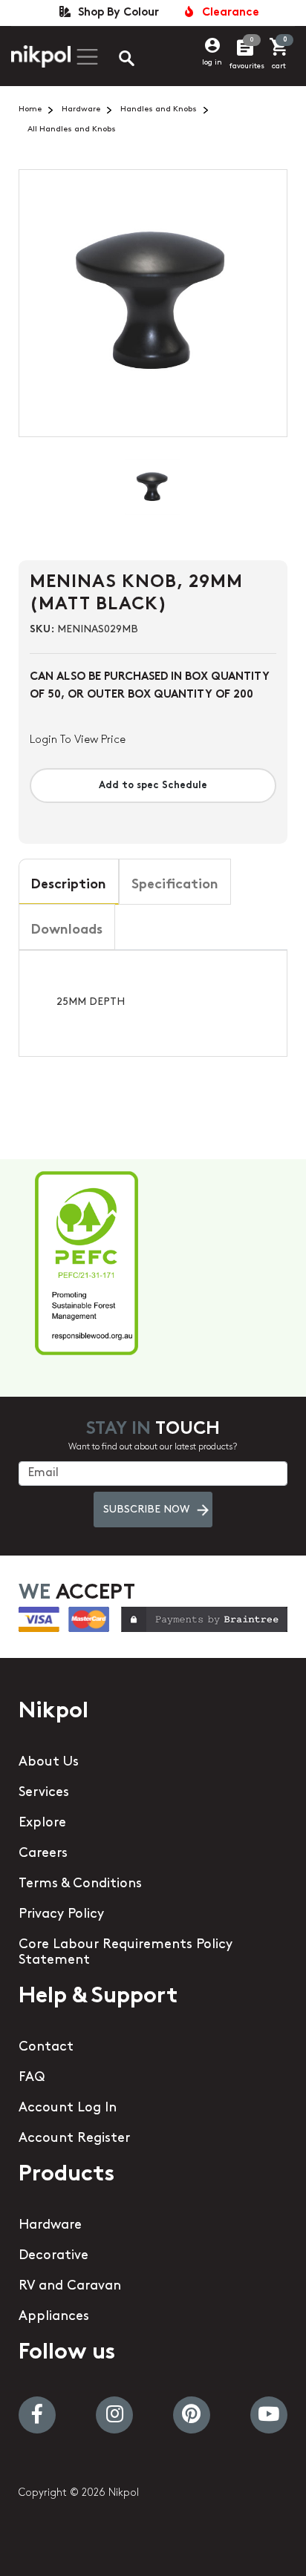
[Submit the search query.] (114, 60)
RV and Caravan (70, 2287)
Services (44, 1793)
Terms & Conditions (80, 1884)
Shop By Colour (115, 13)
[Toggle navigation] (85, 57)
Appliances (54, 2317)
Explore (42, 1823)
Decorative (53, 2256)
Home (30, 109)
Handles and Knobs (159, 109)
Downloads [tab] (67, 931)
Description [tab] (69, 885)
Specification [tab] (175, 885)
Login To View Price (78, 740)
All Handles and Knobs (72, 130)
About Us (49, 1763)
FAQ (32, 2078)
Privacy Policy (61, 1915)
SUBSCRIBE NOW (146, 1510)
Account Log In (68, 2108)
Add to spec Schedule (153, 786)
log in (212, 63)
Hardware (81, 109)
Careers (43, 1854)
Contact (46, 2048)
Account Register (74, 2139)
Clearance (228, 13)
